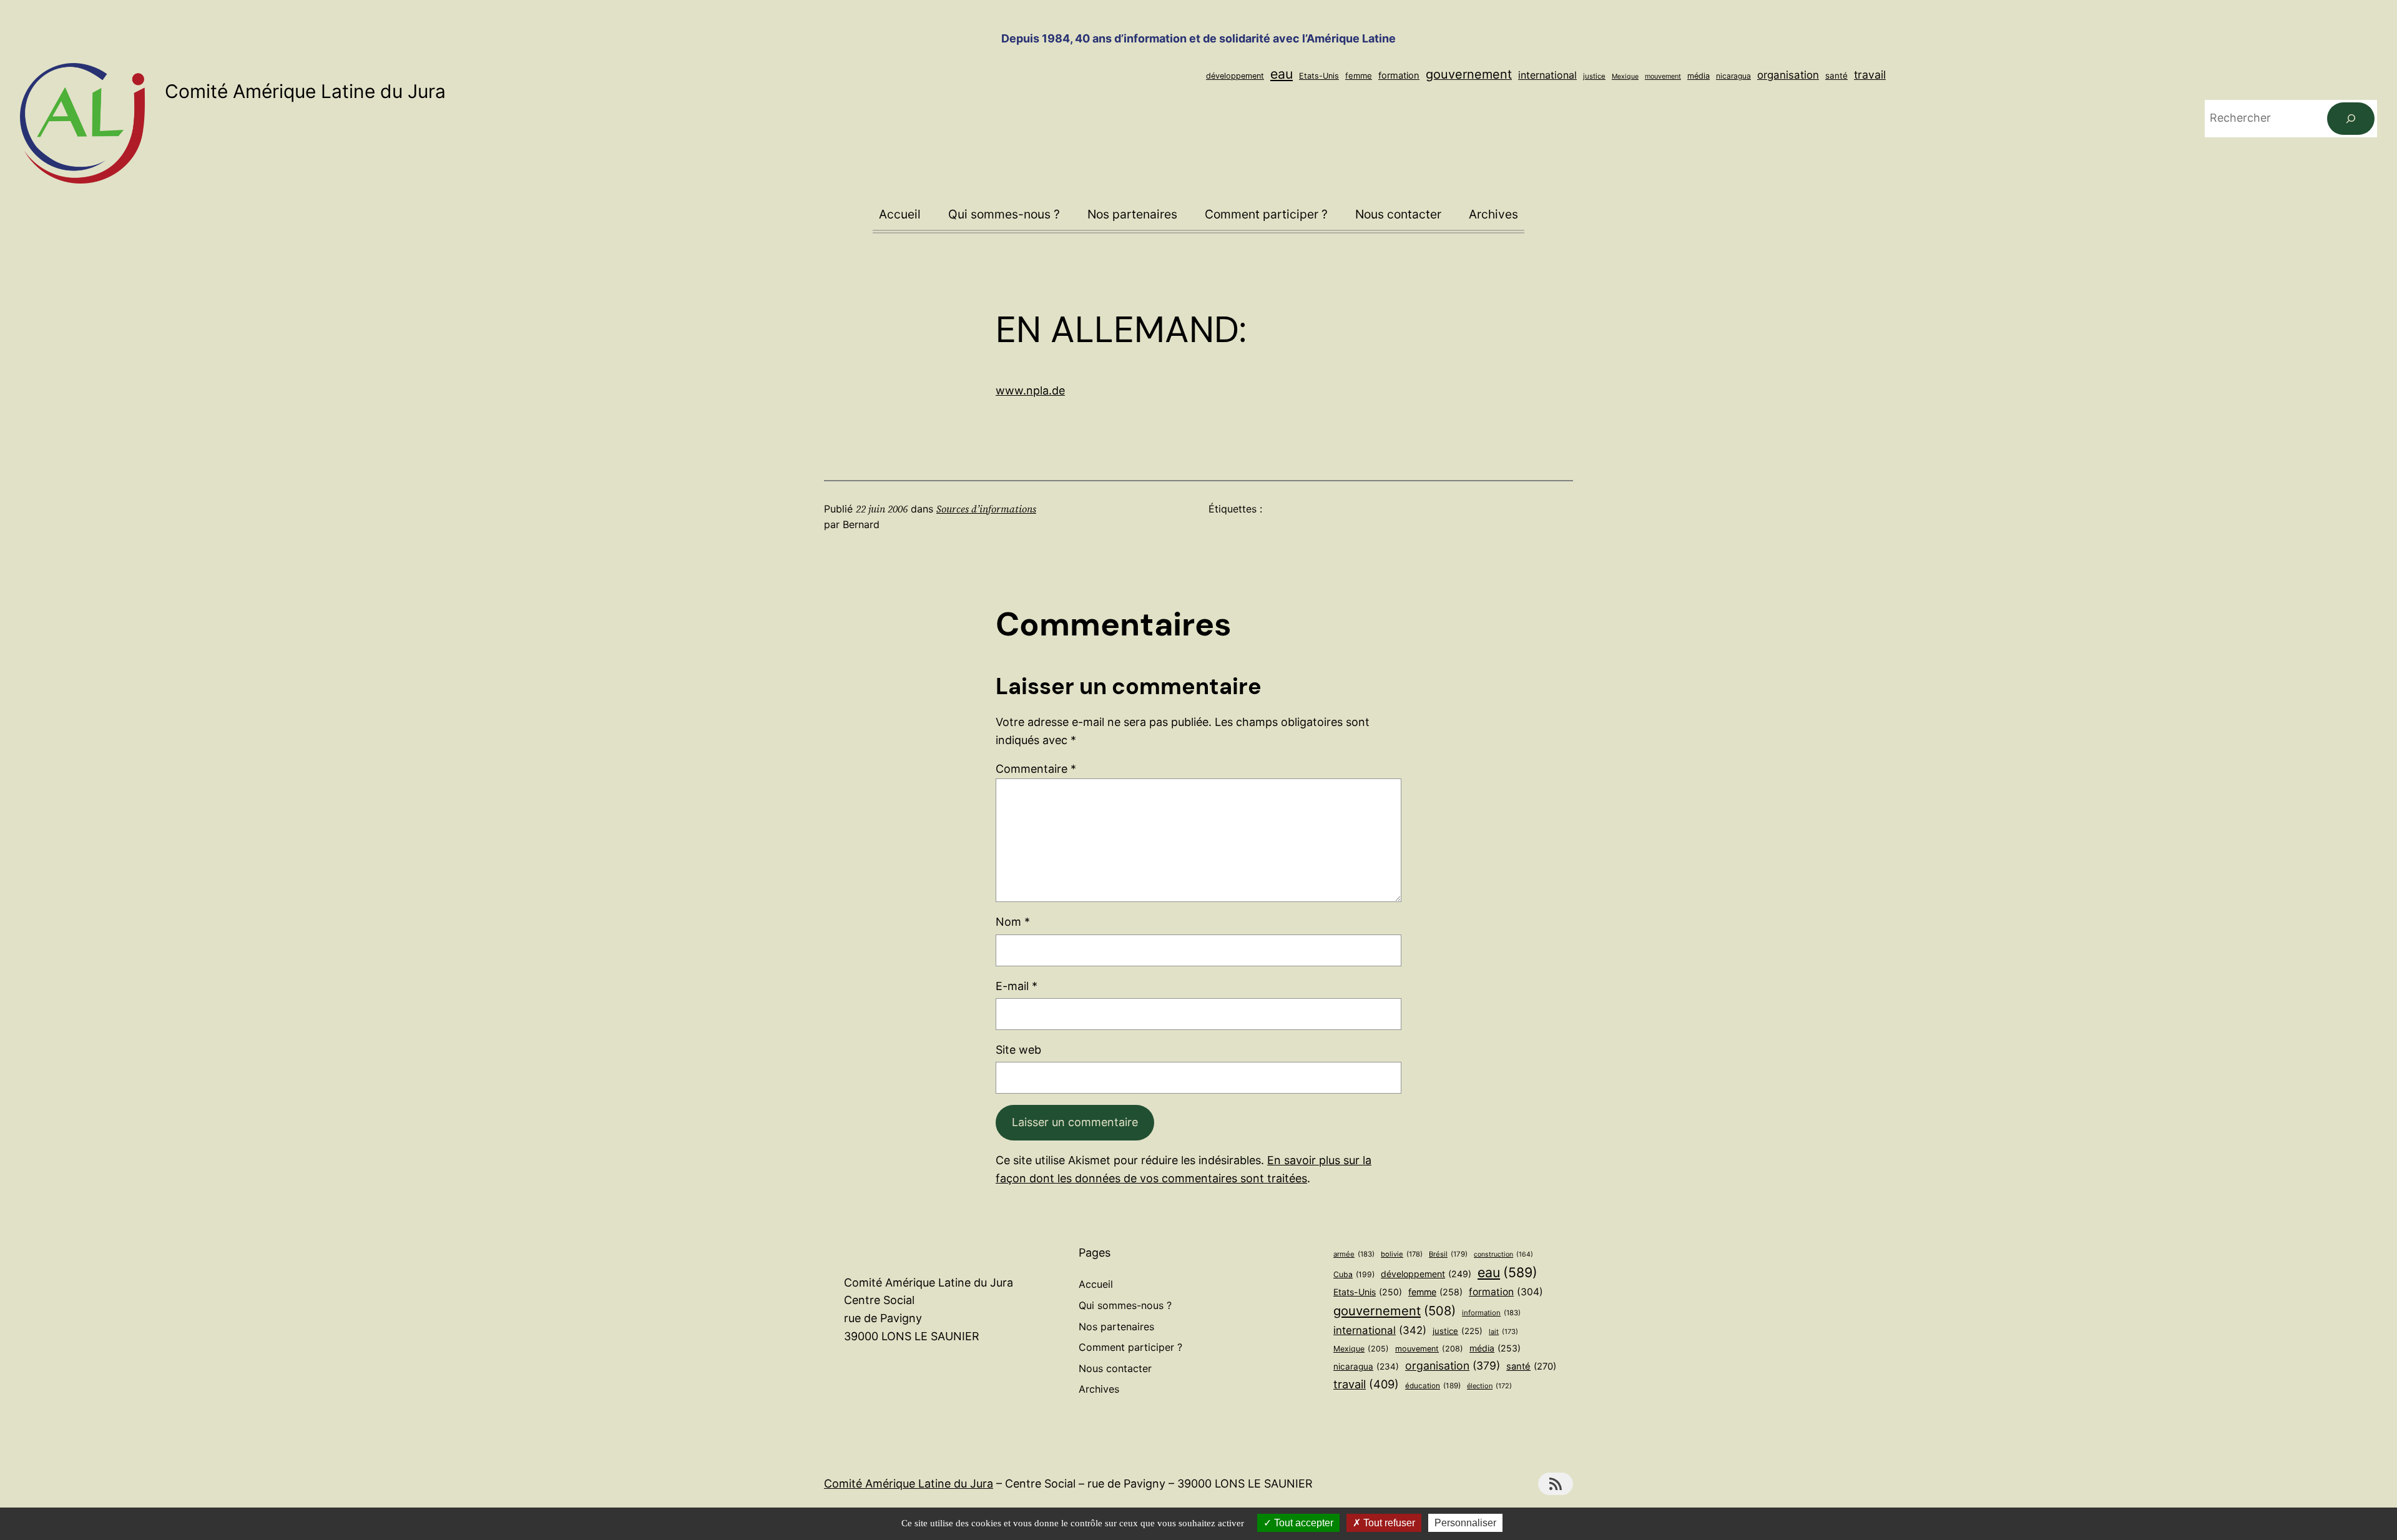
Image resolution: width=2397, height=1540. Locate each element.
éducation (1433, 1386)
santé (1836, 76)
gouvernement (1469, 74)
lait (1503, 1332)
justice (1594, 76)
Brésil (1448, 1254)
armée (1354, 1254)
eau (1282, 74)
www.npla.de (1030, 390)
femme (1359, 76)
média (1698, 76)
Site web (1018, 1050)
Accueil (900, 214)
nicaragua (1733, 76)
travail (1870, 75)
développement (1235, 76)
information (1491, 1313)
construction (1503, 1254)
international (1547, 75)
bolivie (1402, 1254)
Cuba (1354, 1274)
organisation (1788, 75)
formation (1399, 76)
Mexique (1625, 76)
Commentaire (1036, 769)
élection (1489, 1386)
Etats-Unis (1319, 76)
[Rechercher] (2351, 119)
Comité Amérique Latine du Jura (305, 91)
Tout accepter (1302, 1523)
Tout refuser (1388, 1523)
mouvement (1663, 76)
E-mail (1017, 986)
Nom (1013, 922)
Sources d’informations (986, 509)
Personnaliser (1465, 1523)
